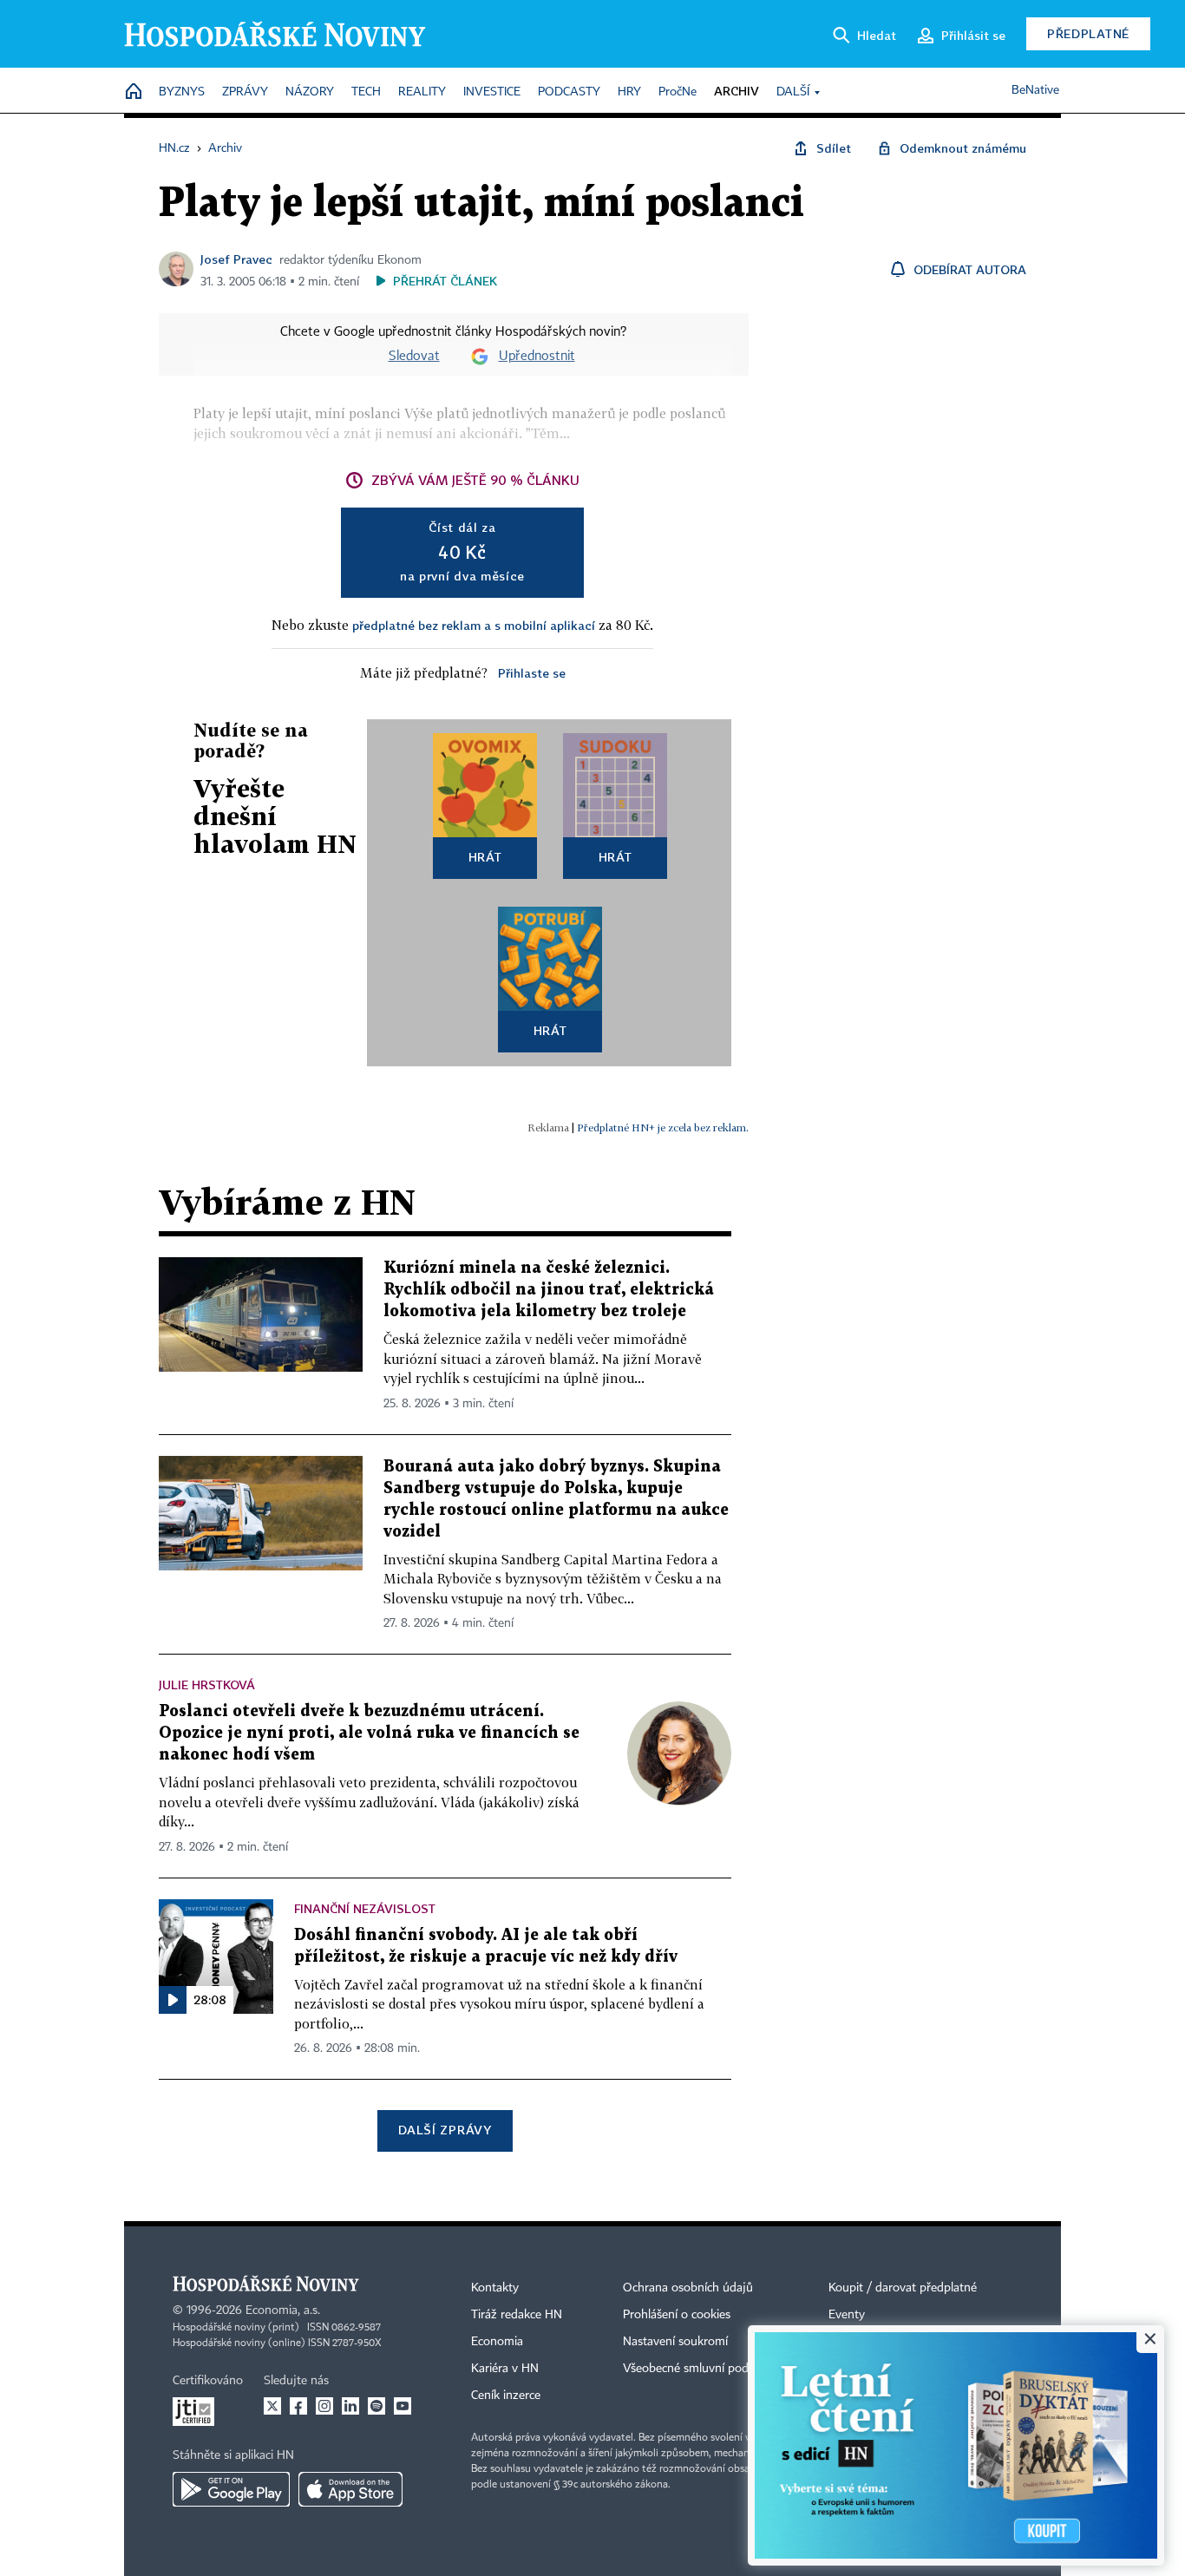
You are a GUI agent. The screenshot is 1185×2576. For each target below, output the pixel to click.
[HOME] (134, 92)
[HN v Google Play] (231, 2489)
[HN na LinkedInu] (350, 2406)
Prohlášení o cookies (677, 2315)
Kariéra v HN (505, 2369)
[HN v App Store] (350, 2489)
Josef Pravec (236, 259)
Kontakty (495, 2288)
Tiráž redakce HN (517, 2315)
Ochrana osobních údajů (688, 2288)
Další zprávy (445, 2130)
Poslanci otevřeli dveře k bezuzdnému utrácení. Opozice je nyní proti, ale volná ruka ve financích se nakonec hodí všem (369, 1733)
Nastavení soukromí (675, 2342)
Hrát (485, 857)
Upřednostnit (537, 357)
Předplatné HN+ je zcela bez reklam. (663, 1127)
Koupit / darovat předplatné (903, 2288)
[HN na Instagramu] (324, 2406)
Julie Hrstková (207, 1685)
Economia (497, 2342)
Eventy (847, 2315)
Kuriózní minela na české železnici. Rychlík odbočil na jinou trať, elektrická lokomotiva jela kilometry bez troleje (549, 1290)
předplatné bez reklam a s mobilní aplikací (474, 625)
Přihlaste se (532, 673)
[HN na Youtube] (403, 2406)
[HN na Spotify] (376, 2406)
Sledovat (414, 357)
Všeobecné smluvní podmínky (702, 2369)
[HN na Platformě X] (272, 2406)
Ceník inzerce (506, 2396)
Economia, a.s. (283, 2311)
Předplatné (1088, 33)
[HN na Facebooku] (298, 2406)
